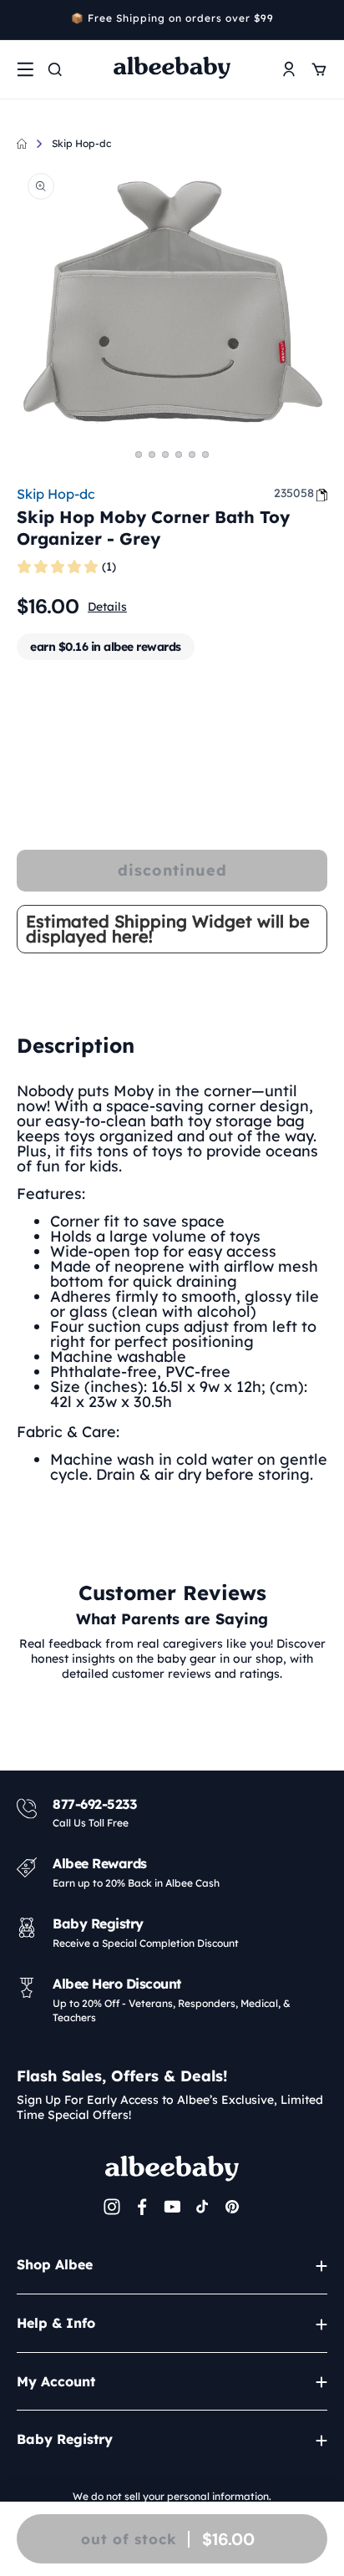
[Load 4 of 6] (179, 455)
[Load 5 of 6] (192, 455)
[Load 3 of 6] (165, 455)
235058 (294, 493)
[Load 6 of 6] (205, 455)
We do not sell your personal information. (172, 2496)
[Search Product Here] (55, 69)
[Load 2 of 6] (152, 455)
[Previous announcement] (23, 20)
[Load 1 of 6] (139, 455)
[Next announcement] (321, 20)
